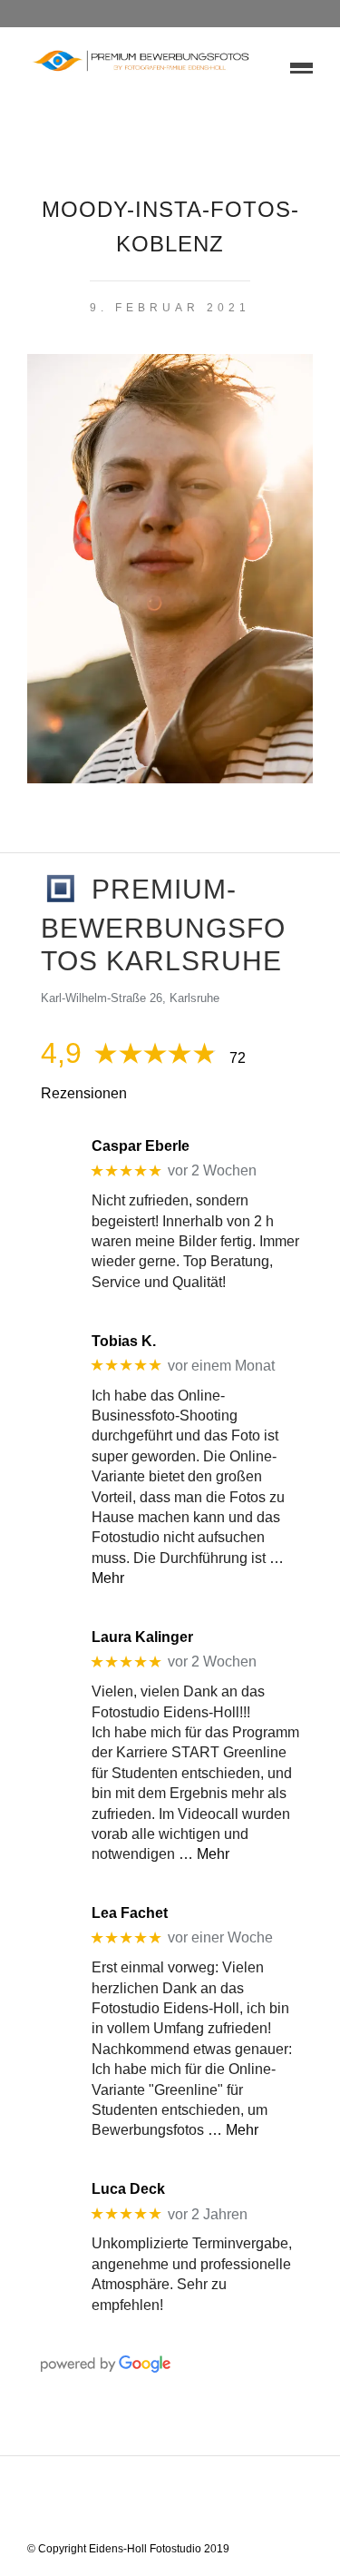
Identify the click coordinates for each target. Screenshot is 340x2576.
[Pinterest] (205, 2502)
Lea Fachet (130, 1913)
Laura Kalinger (142, 1637)
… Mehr (204, 1854)
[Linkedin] (181, 2502)
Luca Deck (128, 2189)
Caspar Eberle (141, 1146)
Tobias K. (124, 1341)
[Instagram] (228, 2502)
